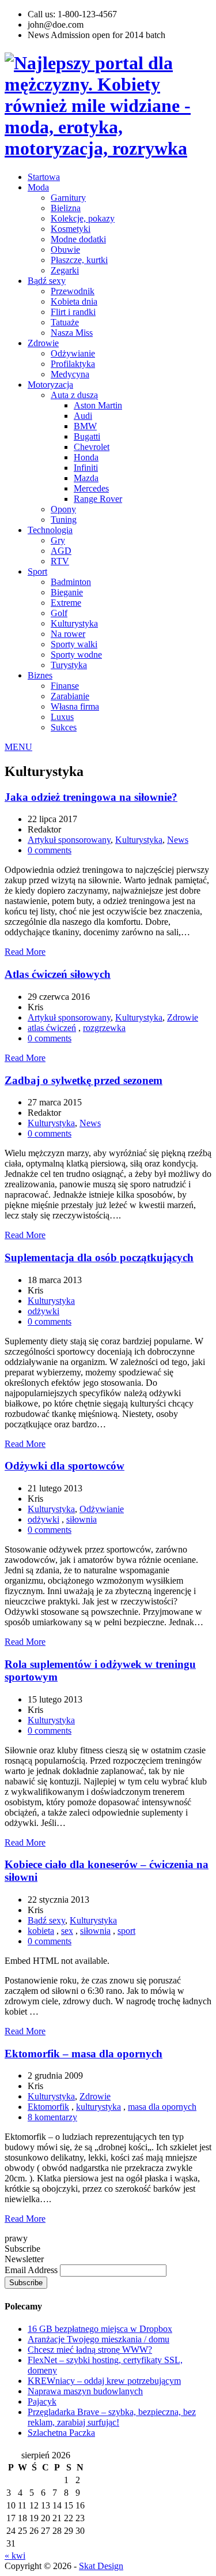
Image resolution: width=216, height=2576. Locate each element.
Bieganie (67, 592)
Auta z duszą (74, 395)
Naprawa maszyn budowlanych (85, 2391)
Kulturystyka (74, 623)
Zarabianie (70, 696)
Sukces (64, 727)
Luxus (62, 717)
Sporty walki (74, 644)
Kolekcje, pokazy (83, 218)
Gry (58, 540)
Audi (83, 416)
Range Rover (98, 499)
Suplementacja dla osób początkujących (99, 1257)
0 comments (50, 850)
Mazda (86, 478)
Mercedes (91, 488)
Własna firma (75, 706)
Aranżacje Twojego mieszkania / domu (98, 2339)
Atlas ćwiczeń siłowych (58, 974)
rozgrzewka (104, 1028)
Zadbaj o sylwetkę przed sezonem (84, 1080)
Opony (63, 509)
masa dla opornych (162, 2107)
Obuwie (65, 250)
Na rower (68, 634)
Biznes (40, 675)
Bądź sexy (47, 281)
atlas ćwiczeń (52, 1028)
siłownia (82, 1519)
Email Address (32, 2270)
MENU (18, 747)
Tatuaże (65, 322)
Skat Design (101, 2566)
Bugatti (87, 436)
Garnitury (68, 198)
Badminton (71, 582)
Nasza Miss (72, 333)
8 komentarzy (52, 2117)
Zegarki (65, 270)
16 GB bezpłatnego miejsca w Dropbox (100, 2329)
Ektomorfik (48, 2107)
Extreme (66, 603)
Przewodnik (73, 291)
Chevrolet (92, 447)
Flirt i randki (73, 312)
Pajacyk (42, 2401)
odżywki (43, 1311)
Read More (25, 952)
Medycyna (70, 374)
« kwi (15, 2556)
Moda (38, 187)
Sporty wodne (76, 655)
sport (126, 1931)
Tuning (64, 520)
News (178, 840)
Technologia (50, 530)
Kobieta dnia (74, 301)
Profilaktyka (73, 364)
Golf (59, 613)
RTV (60, 561)
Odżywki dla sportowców (65, 1466)
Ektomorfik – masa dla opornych (84, 2054)
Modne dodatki (78, 239)
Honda (86, 457)
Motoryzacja (50, 385)
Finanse (65, 686)
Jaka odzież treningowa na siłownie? (91, 797)
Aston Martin (98, 405)
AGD (61, 551)
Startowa (44, 177)
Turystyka (69, 665)
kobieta (41, 1931)
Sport (37, 571)
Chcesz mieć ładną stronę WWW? (90, 2350)
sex (67, 1931)
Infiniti (86, 468)
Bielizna (66, 208)
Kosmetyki (71, 229)
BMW (85, 426)
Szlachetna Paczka (61, 2433)
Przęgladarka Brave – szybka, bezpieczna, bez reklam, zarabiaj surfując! (112, 2417)
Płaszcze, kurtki (79, 260)
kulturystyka (98, 2107)
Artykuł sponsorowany (69, 840)
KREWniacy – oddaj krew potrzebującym (104, 2381)
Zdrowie (43, 343)
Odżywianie (73, 353)
